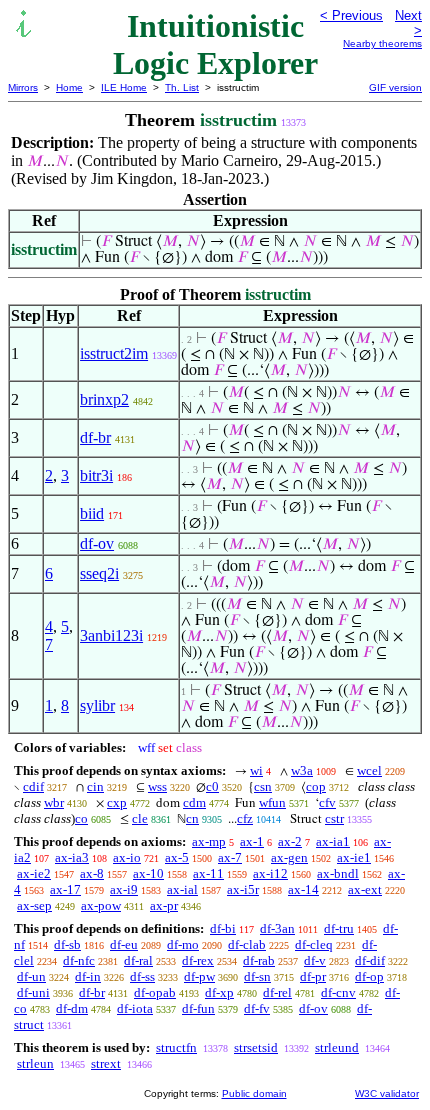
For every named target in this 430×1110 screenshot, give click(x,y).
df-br (95, 437)
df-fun (198, 1008)
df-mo (183, 944)
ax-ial (182, 889)
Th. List (182, 87)
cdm (194, 802)
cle (140, 818)
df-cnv (338, 992)
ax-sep (34, 905)
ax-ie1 (354, 857)
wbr (54, 802)
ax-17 (65, 889)
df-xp (219, 992)
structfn (176, 1047)
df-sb (67, 944)
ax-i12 (270, 873)
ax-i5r (243, 889)
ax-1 (252, 841)
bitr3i (96, 475)
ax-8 (92, 873)
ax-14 (303, 889)
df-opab (155, 992)
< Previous (351, 15)
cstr (334, 818)
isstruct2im (114, 353)
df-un (31, 976)
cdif (33, 786)
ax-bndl (338, 873)
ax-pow (101, 905)
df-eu (124, 944)
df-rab (259, 960)
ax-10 (148, 873)
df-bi (223, 928)
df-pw (199, 976)
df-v (315, 960)
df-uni (33, 992)
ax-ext (365, 889)
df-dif (370, 960)
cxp (117, 802)
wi (256, 770)
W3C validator (387, 1093)
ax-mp (209, 841)
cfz (245, 818)
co (81, 818)
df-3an (277, 928)
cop (316, 786)
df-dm (72, 1008)
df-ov (97, 543)
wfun (272, 802)
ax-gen (289, 857)
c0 (212, 786)
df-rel (277, 992)
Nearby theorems (382, 43)
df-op (369, 976)
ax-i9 (124, 889)
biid (92, 513)
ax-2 (290, 841)
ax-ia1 (333, 841)
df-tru (339, 928)
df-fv (257, 1008)
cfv (327, 802)
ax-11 (208, 873)
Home (69, 87)
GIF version (395, 87)
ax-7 (230, 857)
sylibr (97, 705)
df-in (88, 976)
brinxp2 (104, 399)
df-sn (257, 976)
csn (263, 786)
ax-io (127, 857)
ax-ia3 (72, 857)
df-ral (138, 960)
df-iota (135, 1008)
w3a (302, 770)
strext (106, 1063)
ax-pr (164, 905)
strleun (35, 1063)
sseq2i (99, 573)
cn (192, 818)
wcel (369, 770)
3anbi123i (111, 635)
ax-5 (177, 857)
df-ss (142, 976)
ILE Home (124, 87)
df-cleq (314, 944)
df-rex (198, 960)
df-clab (247, 944)
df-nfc (79, 960)
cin (95, 786)
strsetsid (256, 1047)
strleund (337, 1047)
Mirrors (23, 87)
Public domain (254, 1093)
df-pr (313, 976)
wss (157, 786)
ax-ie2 (34, 873)
